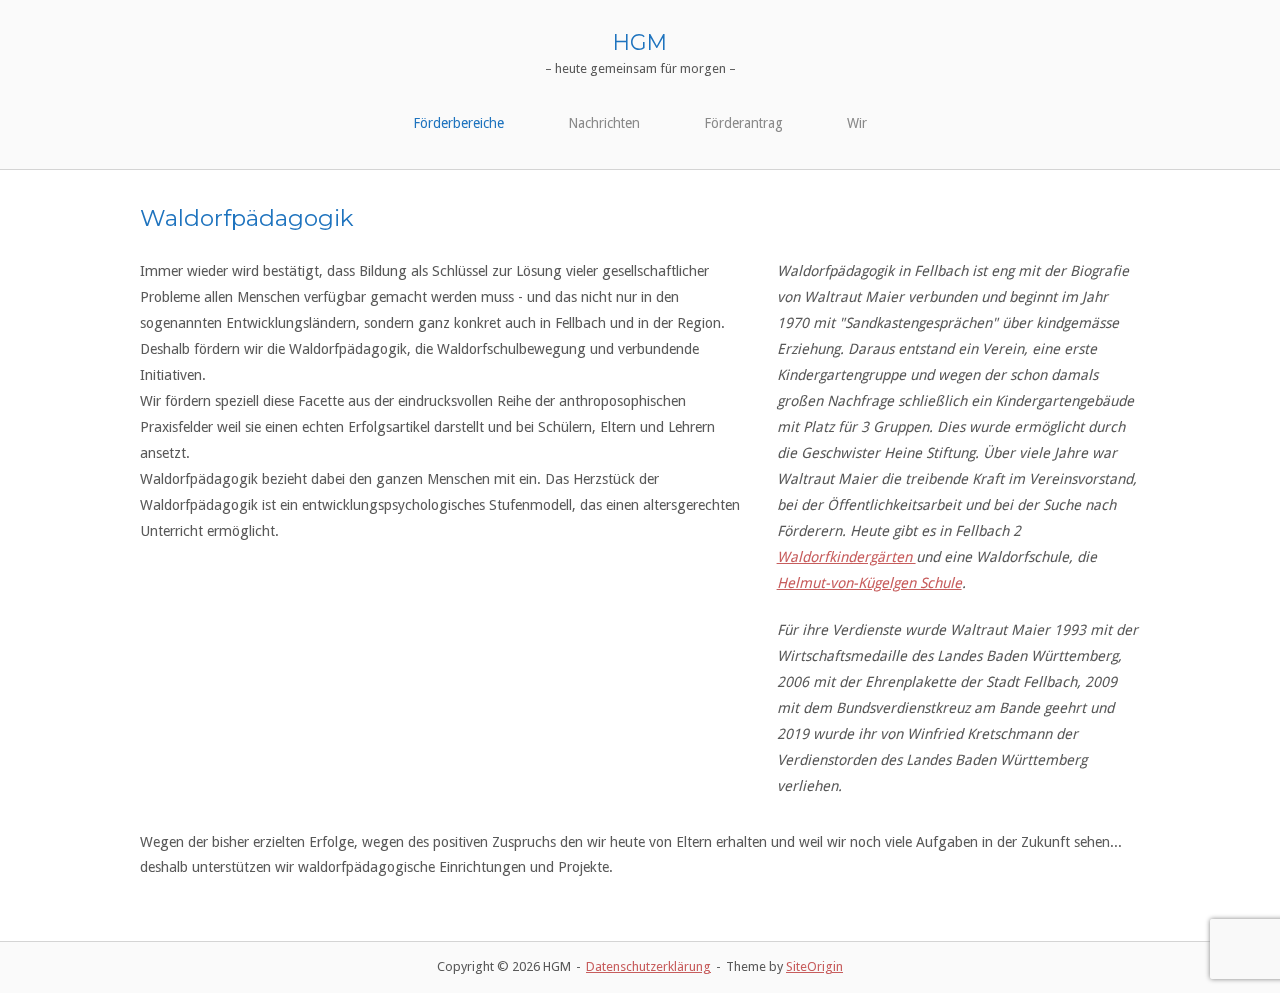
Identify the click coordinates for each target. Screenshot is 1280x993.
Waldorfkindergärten (846, 557)
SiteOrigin (814, 966)
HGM (640, 42)
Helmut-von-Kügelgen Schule (869, 583)
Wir (857, 123)
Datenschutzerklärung (648, 966)
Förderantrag (743, 123)
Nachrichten (604, 123)
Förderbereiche (458, 123)
